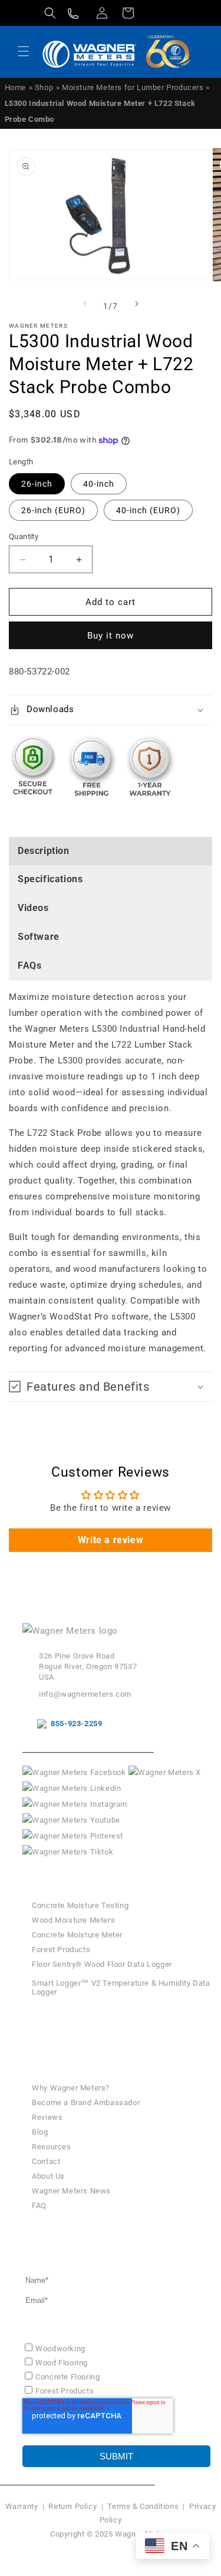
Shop (44, 87)
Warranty (22, 2506)
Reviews (47, 2117)
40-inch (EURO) (148, 510)
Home (15, 87)
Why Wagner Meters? (71, 2088)
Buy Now (70, 2030)
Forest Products (61, 1950)
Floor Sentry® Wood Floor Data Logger (102, 1964)
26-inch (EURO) (53, 510)
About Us (48, 2176)
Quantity (24, 536)
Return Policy (72, 2506)
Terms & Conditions (143, 2506)
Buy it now (111, 636)
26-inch (37, 484)
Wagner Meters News (71, 2191)
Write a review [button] (111, 1540)
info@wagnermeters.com (85, 1694)
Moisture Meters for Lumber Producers (134, 87)
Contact (46, 2161)
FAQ (39, 2206)
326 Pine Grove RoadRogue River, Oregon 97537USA (88, 1666)
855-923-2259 (74, 1724)
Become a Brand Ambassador (86, 2103)
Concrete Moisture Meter (77, 1935)
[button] (50, 13)
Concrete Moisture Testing (80, 1905)
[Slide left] (85, 304)
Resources (51, 2147)
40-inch (99, 484)
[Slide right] (137, 304)
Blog (40, 2132)
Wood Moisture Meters (73, 1920)
